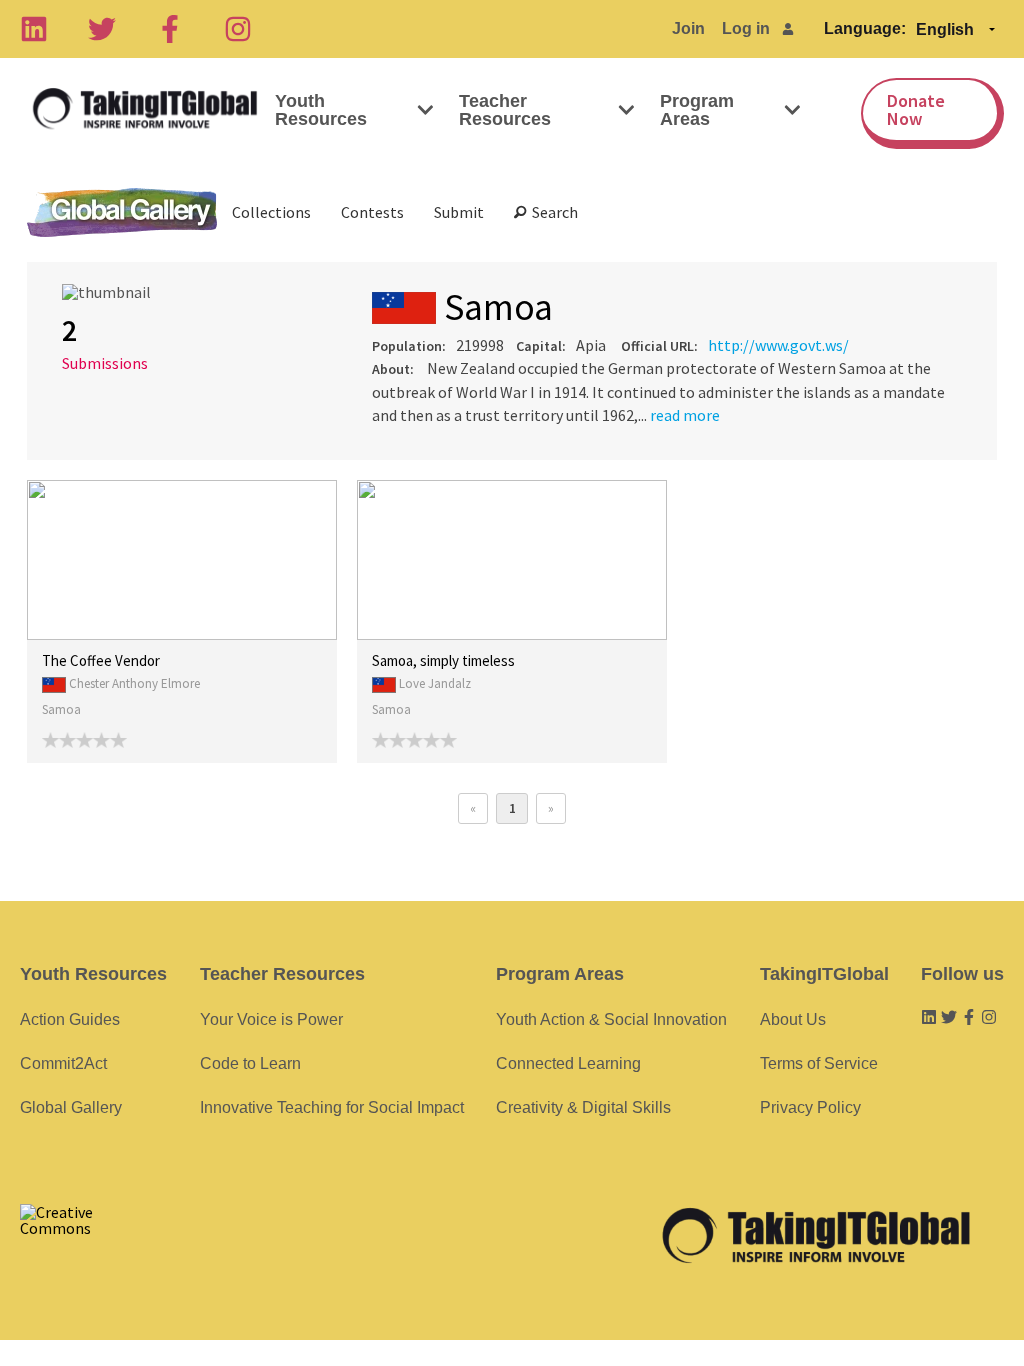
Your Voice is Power (271, 1019)
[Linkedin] (34, 29)
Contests (372, 212)
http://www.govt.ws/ (778, 345)
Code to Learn (250, 1063)
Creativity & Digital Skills (583, 1107)
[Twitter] (102, 29)
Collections (271, 212)
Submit (459, 212)
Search (552, 212)
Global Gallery (122, 212)
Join (688, 28)
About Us (793, 1019)
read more (685, 415)
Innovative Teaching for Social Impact (332, 1107)
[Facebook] (170, 29)
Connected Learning (568, 1063)
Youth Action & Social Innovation (611, 1019)
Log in (746, 28)
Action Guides (70, 1019)
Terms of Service (819, 1063)
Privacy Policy (810, 1107)
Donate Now (916, 109)
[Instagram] (238, 29)
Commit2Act (63, 1063)
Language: (865, 28)
